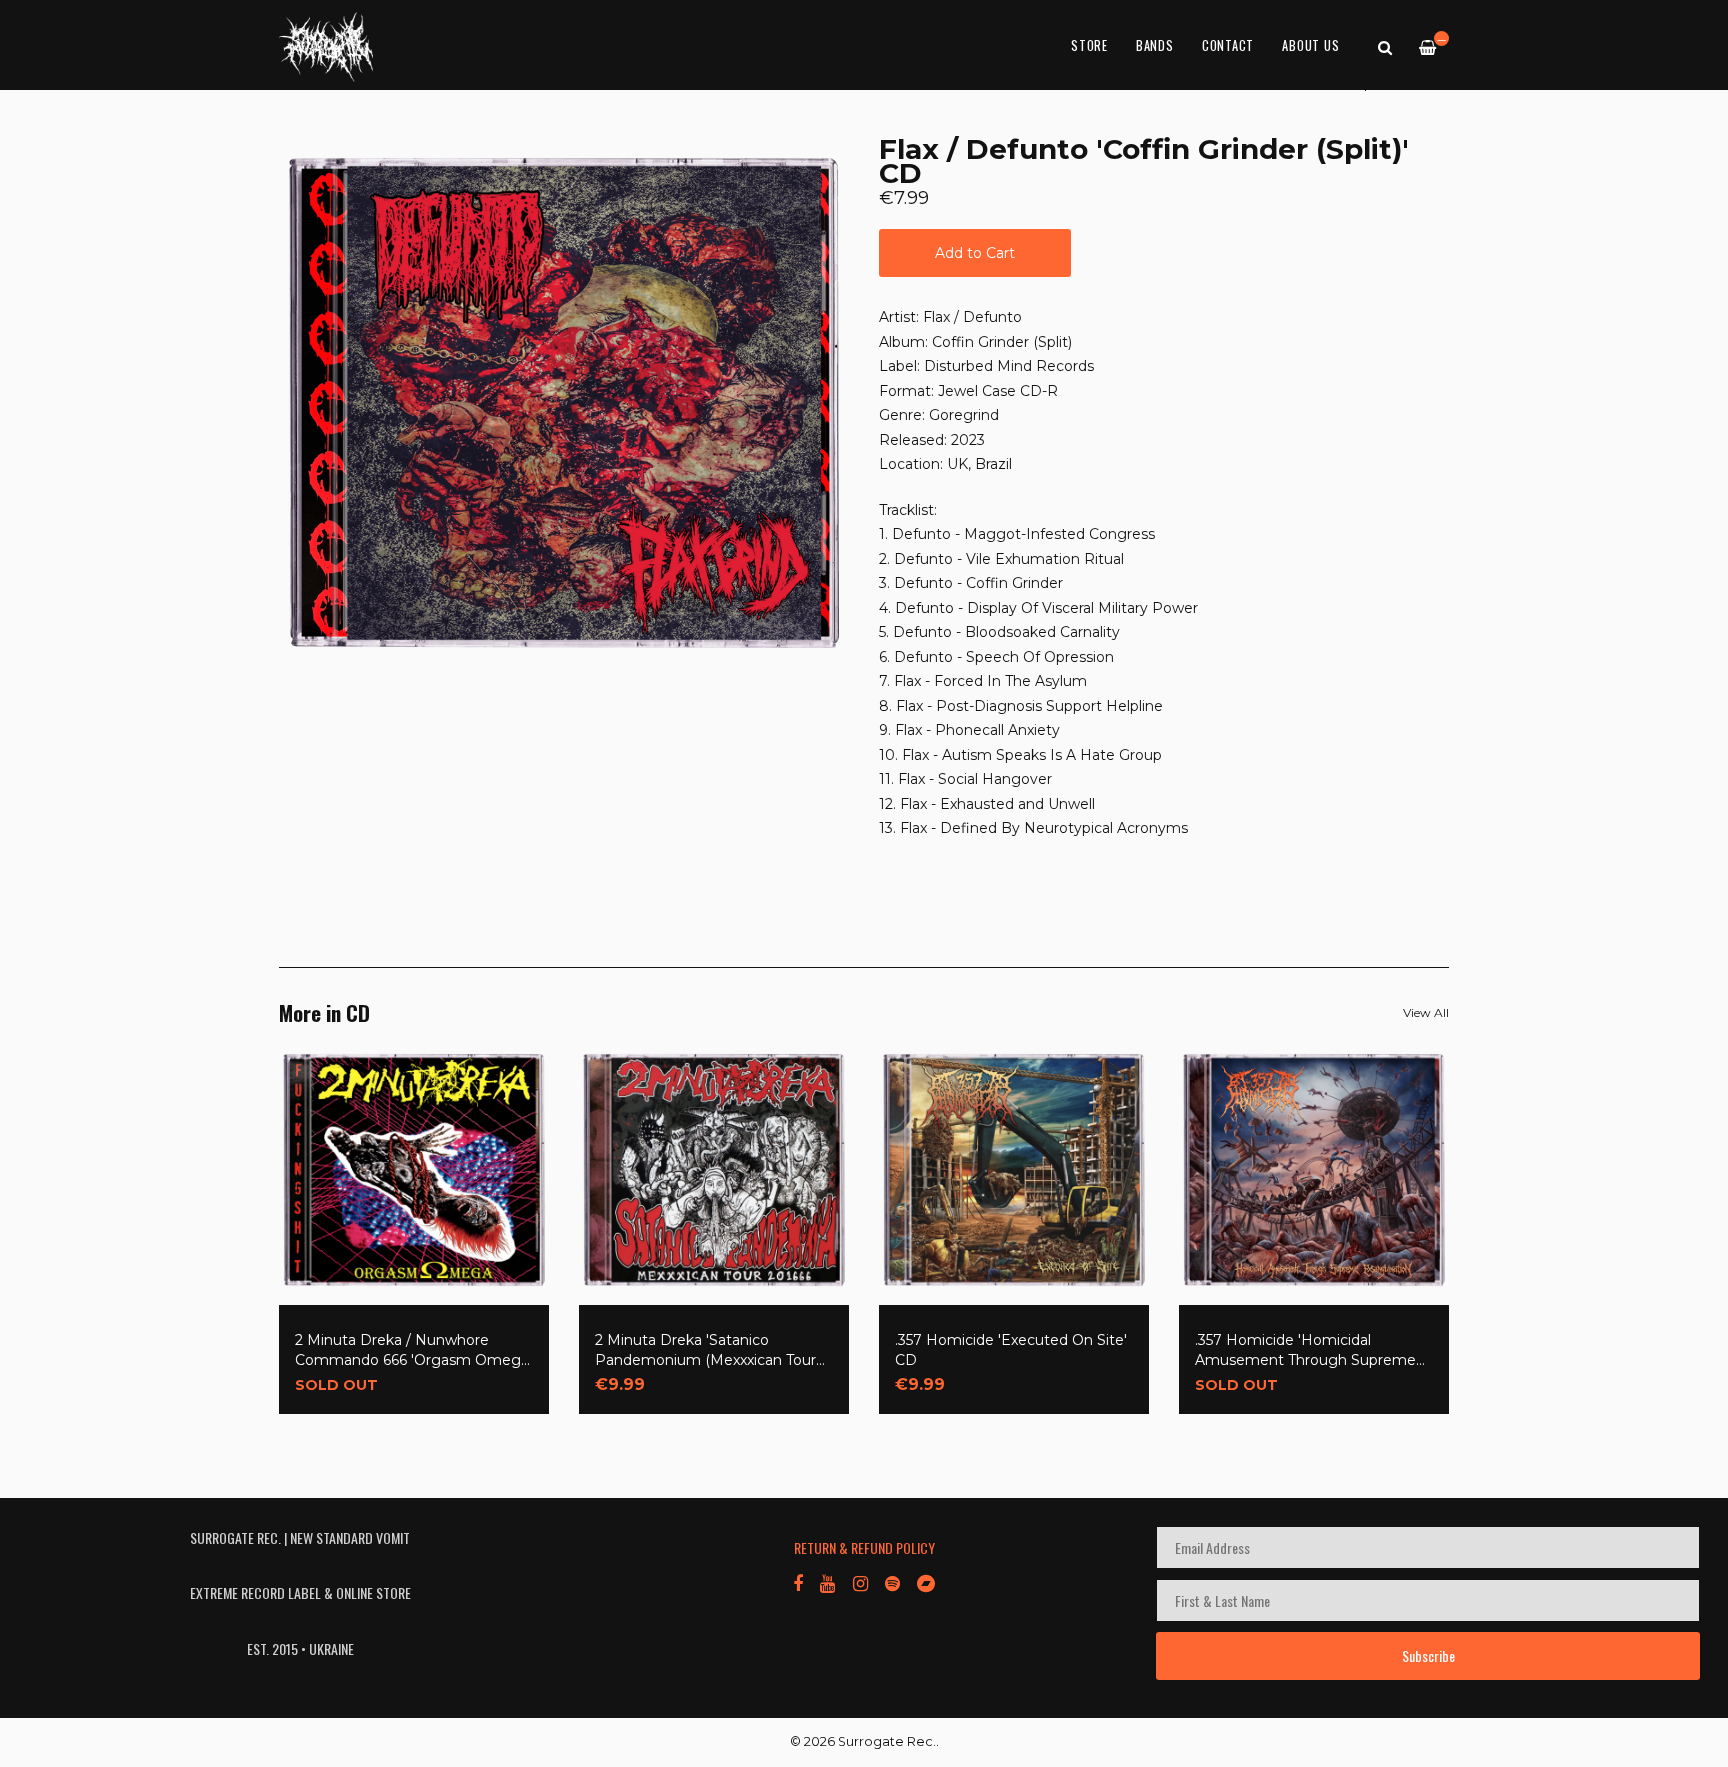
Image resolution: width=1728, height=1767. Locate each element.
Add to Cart (975, 253)
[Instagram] (859, 1582)
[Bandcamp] (926, 1582)
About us (1310, 45)
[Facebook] (798, 1582)
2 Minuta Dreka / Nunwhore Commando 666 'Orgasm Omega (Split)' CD (412, 1350)
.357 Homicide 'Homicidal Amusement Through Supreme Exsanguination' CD (1305, 1350)
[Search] (1385, 46)
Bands (1155, 45)
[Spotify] (892, 1582)
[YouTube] (827, 1582)
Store (1089, 45)
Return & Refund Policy (864, 1547)
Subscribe (1428, 1655)
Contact (1228, 45)
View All (1426, 1012)
